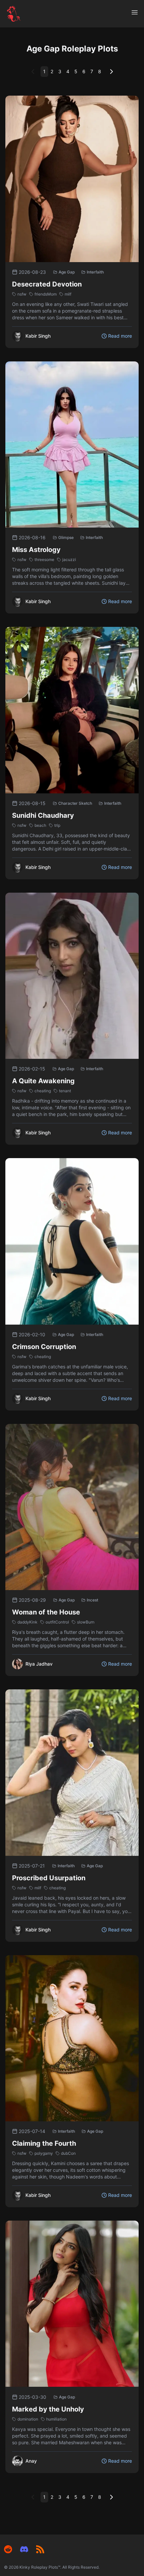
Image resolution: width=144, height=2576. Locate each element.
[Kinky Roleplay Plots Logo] (14, 14)
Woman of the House (46, 1612)
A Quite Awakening (43, 1081)
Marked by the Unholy (48, 2409)
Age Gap (67, 272)
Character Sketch (75, 803)
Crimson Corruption (44, 1347)
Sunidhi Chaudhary (43, 815)
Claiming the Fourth (44, 2143)
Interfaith (95, 272)
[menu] (135, 12)
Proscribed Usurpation (49, 1878)
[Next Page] (112, 72)
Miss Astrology (36, 550)
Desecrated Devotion (47, 284)
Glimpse (66, 537)
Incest (92, 1600)
